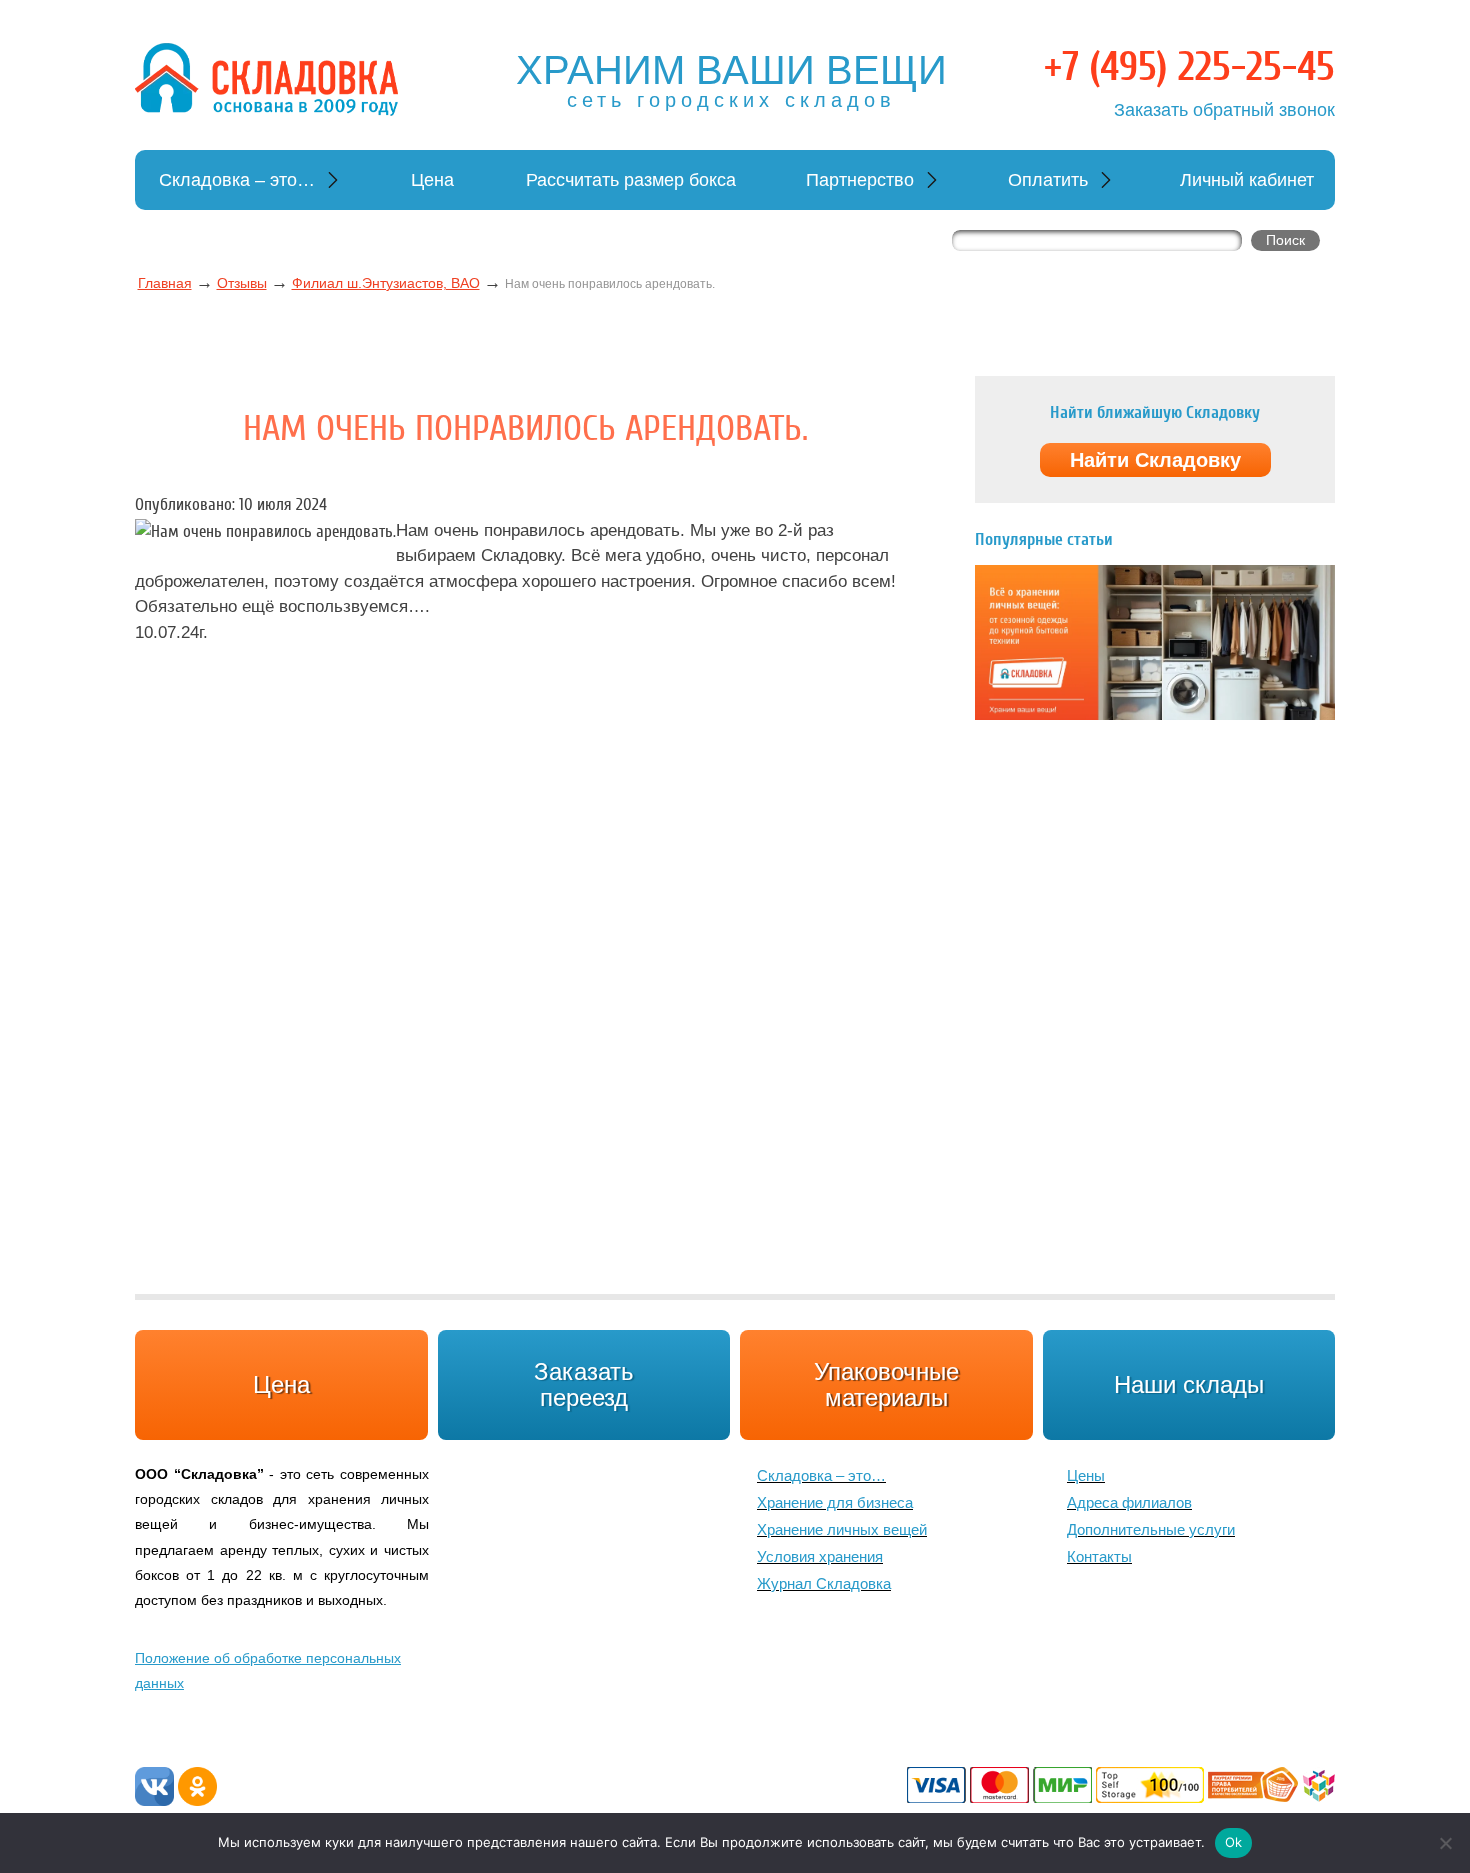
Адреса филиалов (1129, 1502)
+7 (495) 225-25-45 (1189, 67)
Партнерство (860, 180)
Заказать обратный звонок (1224, 110)
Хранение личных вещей (842, 1529)
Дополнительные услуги (1151, 1529)
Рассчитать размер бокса (631, 180)
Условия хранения (820, 1556)
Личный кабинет (1247, 180)
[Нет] (1445, 1843)
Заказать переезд (584, 1384)
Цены (1086, 1475)
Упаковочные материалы (886, 1384)
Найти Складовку (1155, 460)
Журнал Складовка (824, 1583)
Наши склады (1189, 1384)
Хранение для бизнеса (835, 1502)
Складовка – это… (237, 180)
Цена (432, 180)
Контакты (1099, 1556)
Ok (1234, 1842)
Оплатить (1048, 180)
